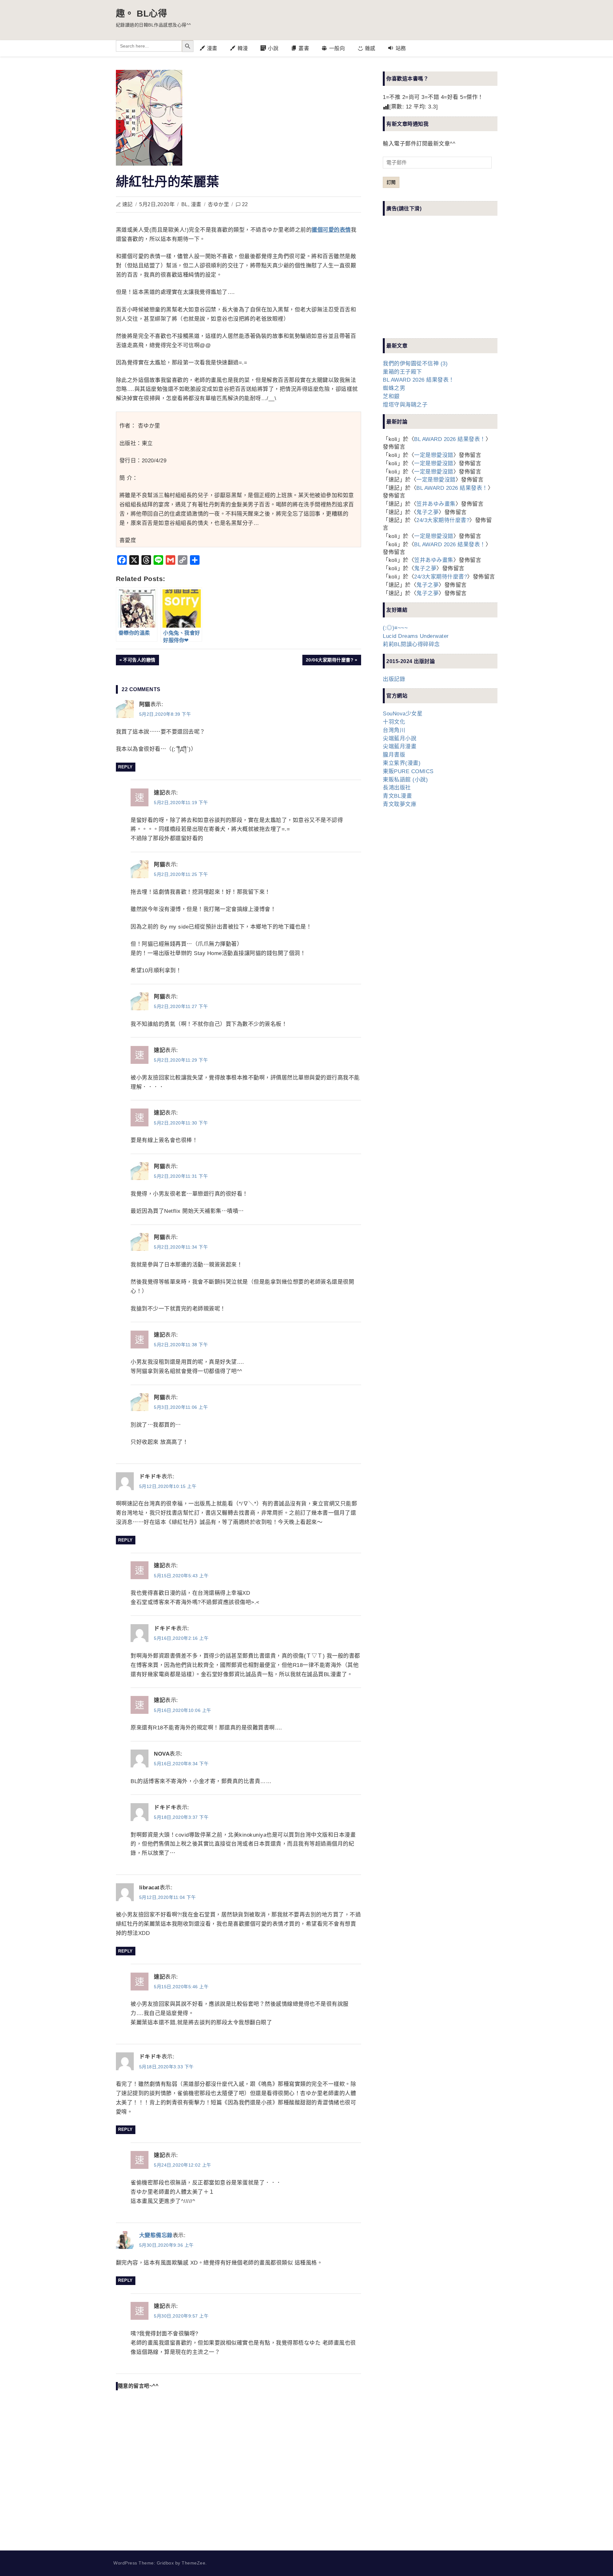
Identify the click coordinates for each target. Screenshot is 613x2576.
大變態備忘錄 (156, 2235)
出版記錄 (394, 679)
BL (185, 204)
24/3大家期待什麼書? (443, 520)
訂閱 (391, 182)
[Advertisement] (431, 282)
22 (245, 204)
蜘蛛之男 (394, 388)
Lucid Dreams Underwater (416, 636)
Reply (125, 767)
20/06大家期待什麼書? (330, 661)
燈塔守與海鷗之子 (405, 405)
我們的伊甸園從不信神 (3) (415, 364)
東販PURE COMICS (408, 771)
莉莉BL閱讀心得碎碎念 (411, 644)
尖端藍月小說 (400, 739)
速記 (128, 204)
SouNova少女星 (403, 714)
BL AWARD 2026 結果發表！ (419, 380)
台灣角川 (394, 730)
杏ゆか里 (218, 204)
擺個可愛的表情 (331, 230)
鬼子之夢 (428, 512)
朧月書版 (394, 755)
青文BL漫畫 (397, 796)
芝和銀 (391, 396)
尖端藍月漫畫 (400, 747)
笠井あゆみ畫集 (436, 504)
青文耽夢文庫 (400, 804)
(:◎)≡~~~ (395, 628)
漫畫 (196, 204)
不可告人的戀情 (139, 661)
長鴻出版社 (397, 788)
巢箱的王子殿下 (402, 372)
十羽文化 (394, 722)
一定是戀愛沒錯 (434, 455)
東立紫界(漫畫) (402, 763)
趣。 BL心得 (142, 14)
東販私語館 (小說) (405, 780)
